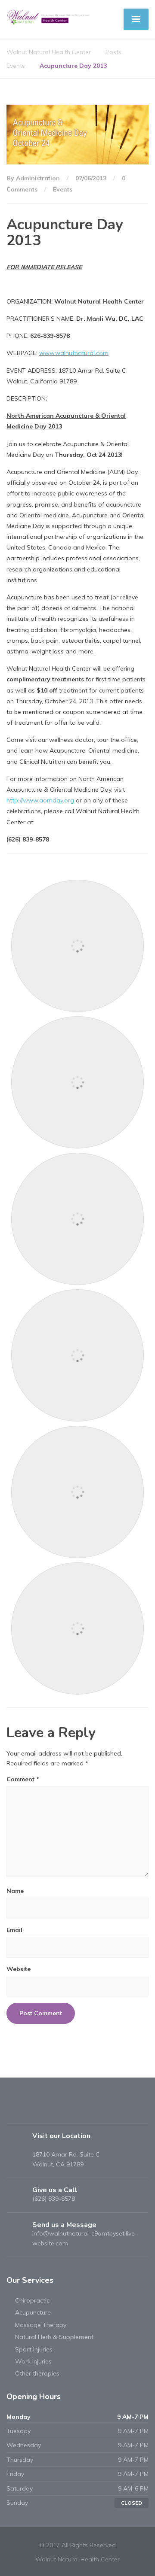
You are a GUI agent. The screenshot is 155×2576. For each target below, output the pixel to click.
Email (14, 1930)
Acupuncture (33, 2312)
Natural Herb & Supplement (54, 2337)
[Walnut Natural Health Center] (49, 17)
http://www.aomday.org (40, 800)
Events (63, 189)
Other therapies (37, 2373)
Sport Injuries (34, 2349)
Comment (23, 1779)
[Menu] (136, 19)
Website (19, 1969)
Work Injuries (33, 2361)
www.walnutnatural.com (74, 353)
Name (15, 1891)
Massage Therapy (41, 2325)
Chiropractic (32, 2300)
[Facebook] (14, 2110)
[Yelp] (29, 2110)
